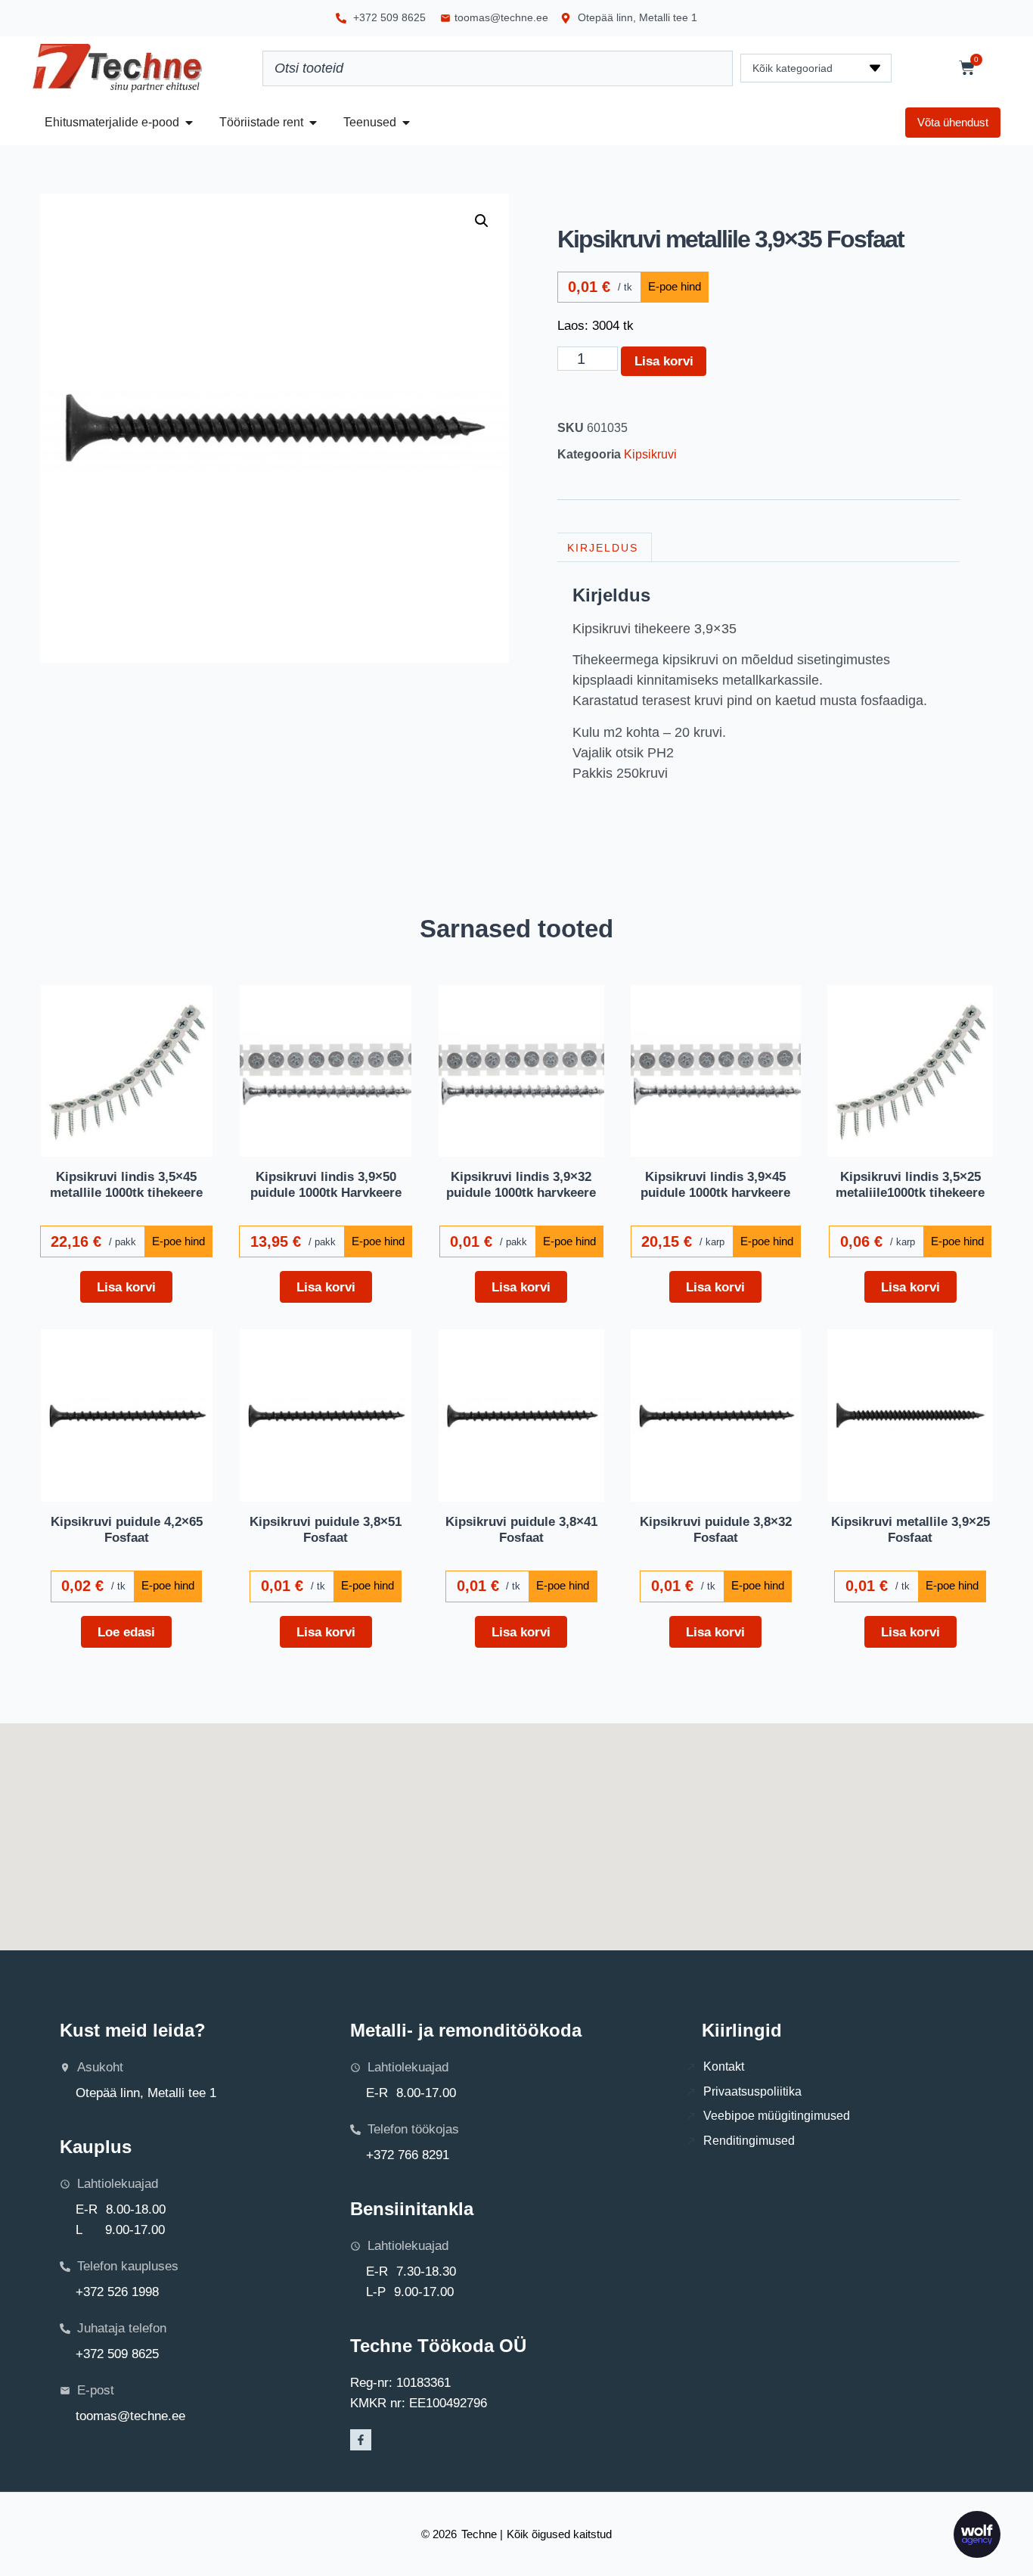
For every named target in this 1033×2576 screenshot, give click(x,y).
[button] (482, 221)
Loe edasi (126, 1632)
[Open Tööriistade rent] (313, 123)
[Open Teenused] (406, 123)
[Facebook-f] (361, 2440)
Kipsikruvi (650, 454)
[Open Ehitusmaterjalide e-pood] (189, 123)
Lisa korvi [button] (126, 1287)
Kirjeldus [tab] (603, 548)
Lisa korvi (664, 361)
